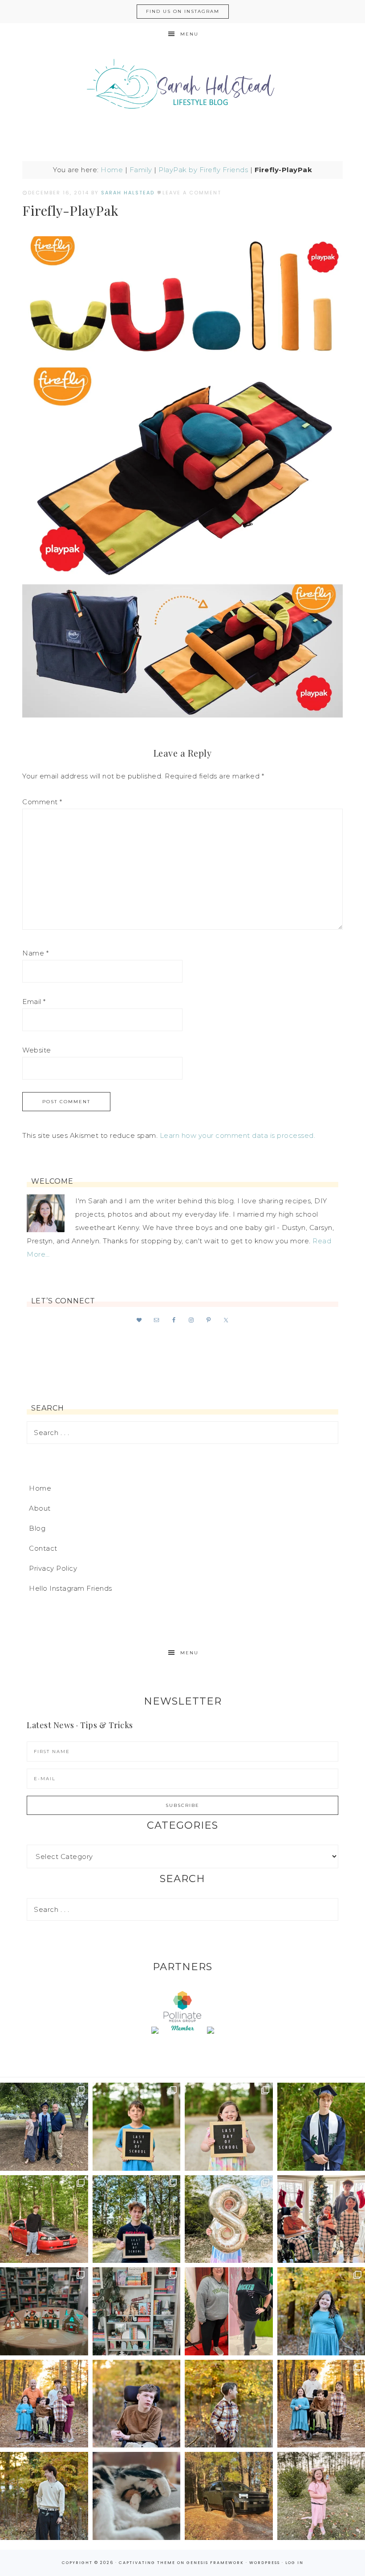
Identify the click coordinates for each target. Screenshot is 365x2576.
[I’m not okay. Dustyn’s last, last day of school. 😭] (137, 2219)
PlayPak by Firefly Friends (203, 170)
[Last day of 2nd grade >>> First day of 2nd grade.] (229, 2127)
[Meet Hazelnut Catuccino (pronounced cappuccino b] (137, 2496)
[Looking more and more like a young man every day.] (137, 2404)
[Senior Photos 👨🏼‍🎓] (44, 2219)
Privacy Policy (53, 1568)
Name (35, 953)
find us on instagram (183, 11)
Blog (37, 1528)
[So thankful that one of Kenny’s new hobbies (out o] (229, 2496)
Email (34, 1002)
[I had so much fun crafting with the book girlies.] (44, 2311)
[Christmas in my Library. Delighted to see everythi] (137, 2311)
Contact (43, 1548)
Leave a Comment (192, 193)
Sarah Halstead (182, 88)
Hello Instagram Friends (71, 1588)
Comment (42, 802)
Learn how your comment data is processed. (238, 1135)
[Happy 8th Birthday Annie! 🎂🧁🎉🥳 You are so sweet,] (229, 2219)
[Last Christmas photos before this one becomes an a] (44, 2496)
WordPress (265, 2563)
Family (141, 170)
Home (112, 170)
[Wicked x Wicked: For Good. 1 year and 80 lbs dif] (229, 2311)
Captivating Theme (147, 2563)
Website (37, 1050)
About (40, 1508)
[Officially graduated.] (44, 2127)
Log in (294, 2563)
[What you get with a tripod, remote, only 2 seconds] (44, 2404)
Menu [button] (189, 34)
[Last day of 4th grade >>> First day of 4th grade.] (137, 2127)
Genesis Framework (215, 2563)
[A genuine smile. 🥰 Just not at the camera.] (229, 2404)
